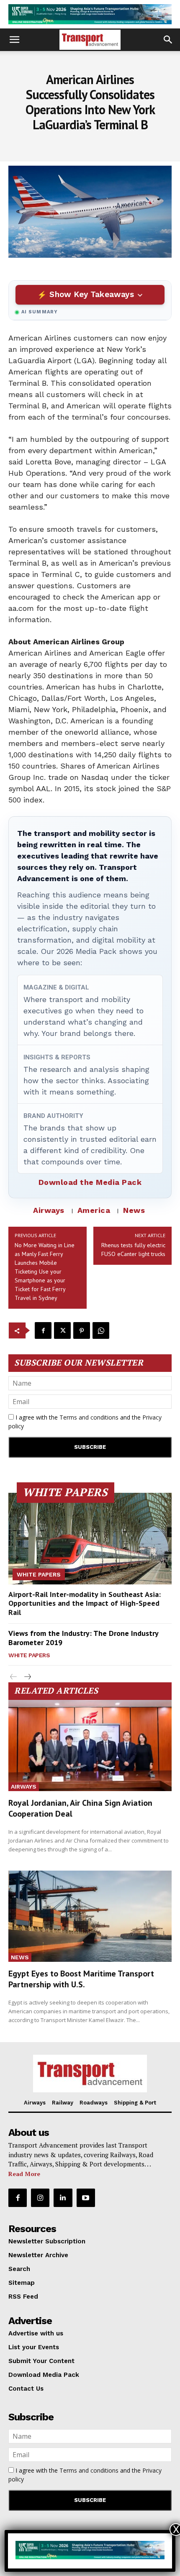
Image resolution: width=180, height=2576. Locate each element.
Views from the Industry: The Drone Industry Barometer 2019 (84, 1638)
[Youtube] (86, 2198)
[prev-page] (14, 1677)
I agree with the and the (85, 1422)
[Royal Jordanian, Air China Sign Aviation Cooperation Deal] (90, 1746)
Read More (24, 2174)
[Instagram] (40, 2198)
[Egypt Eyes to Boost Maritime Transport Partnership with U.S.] (90, 1916)
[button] (14, 40)
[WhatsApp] (101, 1330)
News (134, 1210)
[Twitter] (62, 1330)
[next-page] (27, 1677)
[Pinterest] (82, 1330)
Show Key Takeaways (91, 294)
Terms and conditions (89, 1417)
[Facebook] (43, 1330)
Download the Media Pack (90, 1182)
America (94, 1210)
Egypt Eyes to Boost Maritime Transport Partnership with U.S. (81, 1979)
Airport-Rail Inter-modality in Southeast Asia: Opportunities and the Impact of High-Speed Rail (85, 1603)
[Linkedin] (63, 2198)
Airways (49, 1210)
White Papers (39, 1574)
